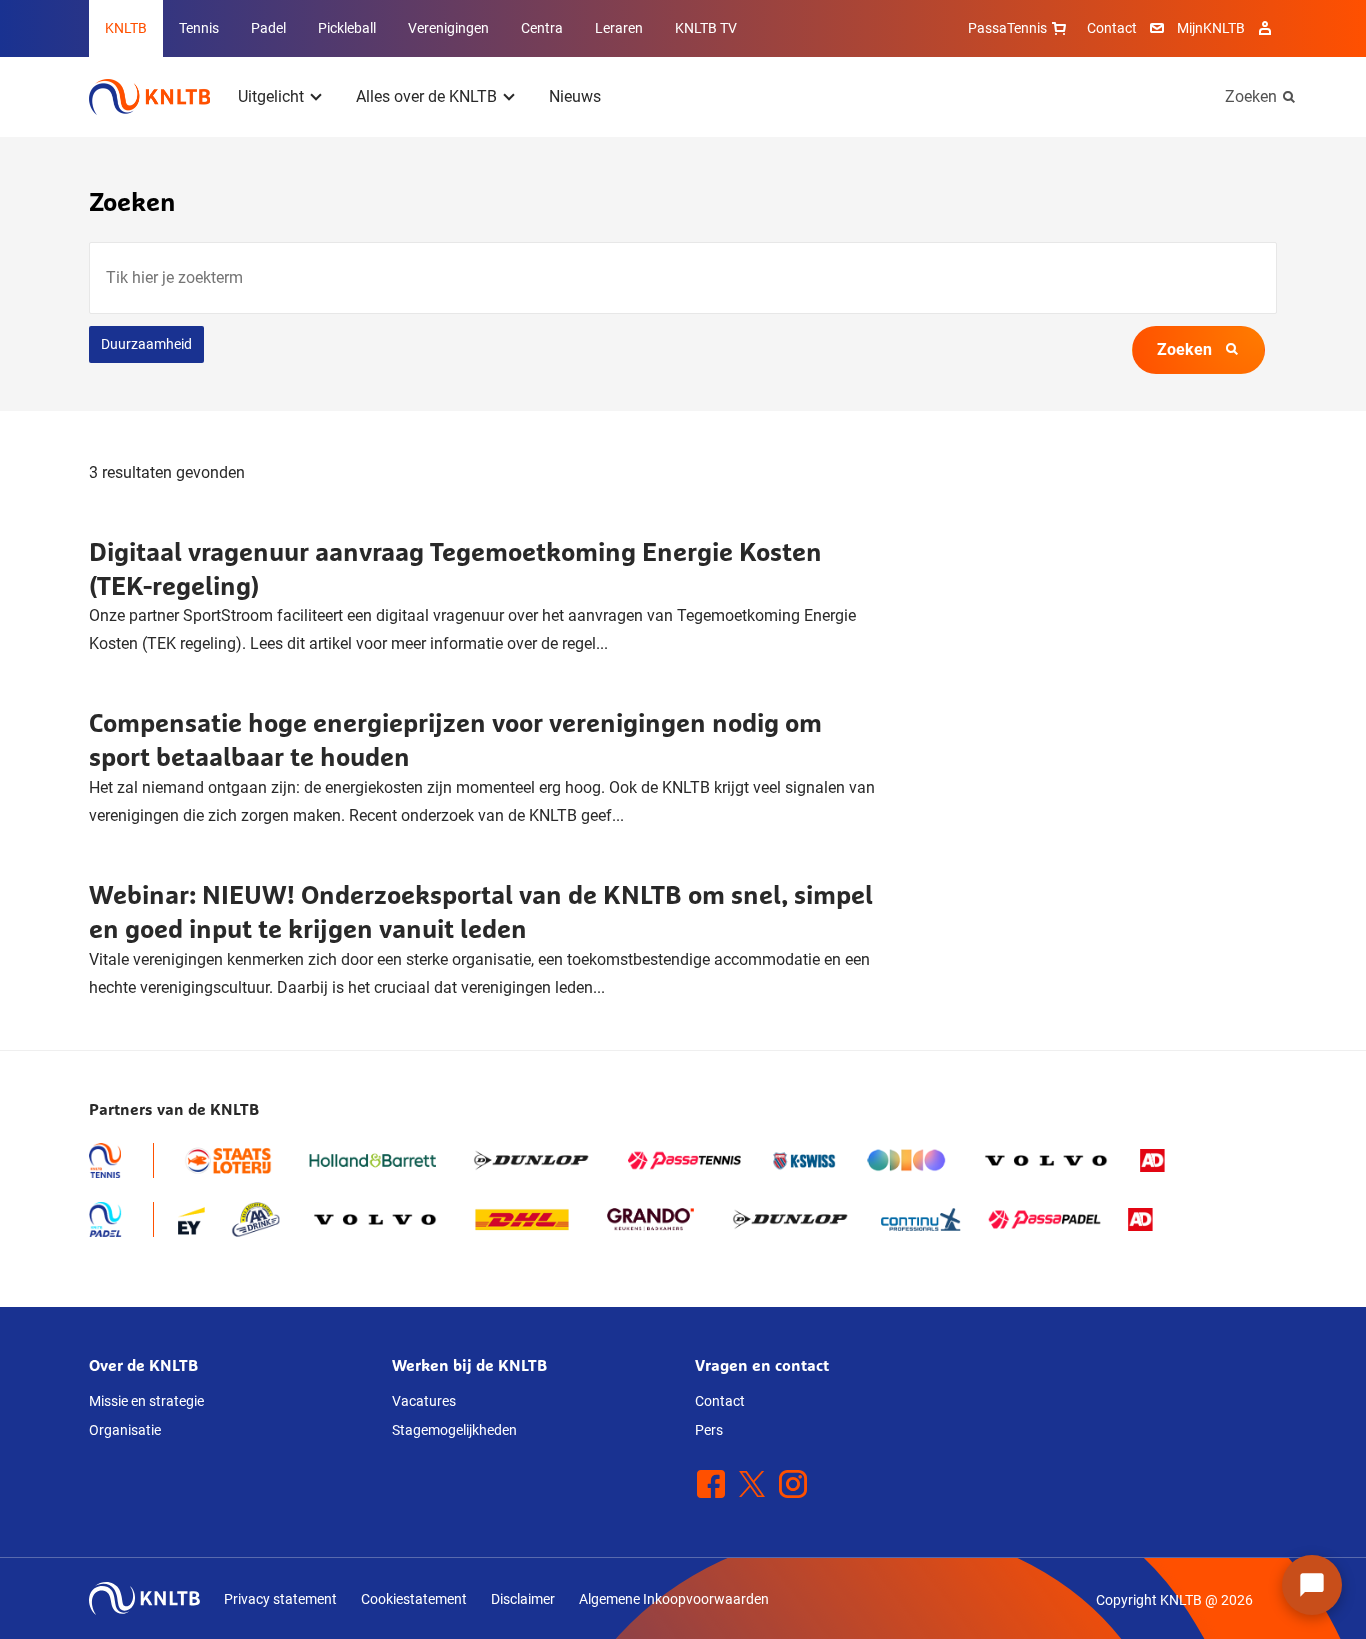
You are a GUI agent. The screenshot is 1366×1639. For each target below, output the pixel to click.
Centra (542, 28)
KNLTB (126, 28)
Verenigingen (448, 28)
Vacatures (424, 1401)
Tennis (199, 28)
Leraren (619, 28)
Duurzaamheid (146, 344)
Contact (1112, 28)
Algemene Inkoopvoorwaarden (674, 1599)
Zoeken (1251, 96)
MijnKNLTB (1211, 28)
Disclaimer (523, 1599)
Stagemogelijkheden (454, 1430)
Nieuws (575, 96)
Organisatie (125, 1430)
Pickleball (347, 28)
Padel (268, 28)
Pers (709, 1430)
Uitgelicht (271, 96)
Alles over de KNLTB (426, 96)
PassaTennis (1007, 28)
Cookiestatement (414, 1599)
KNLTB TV (706, 28)
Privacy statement (280, 1599)
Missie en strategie (146, 1401)
